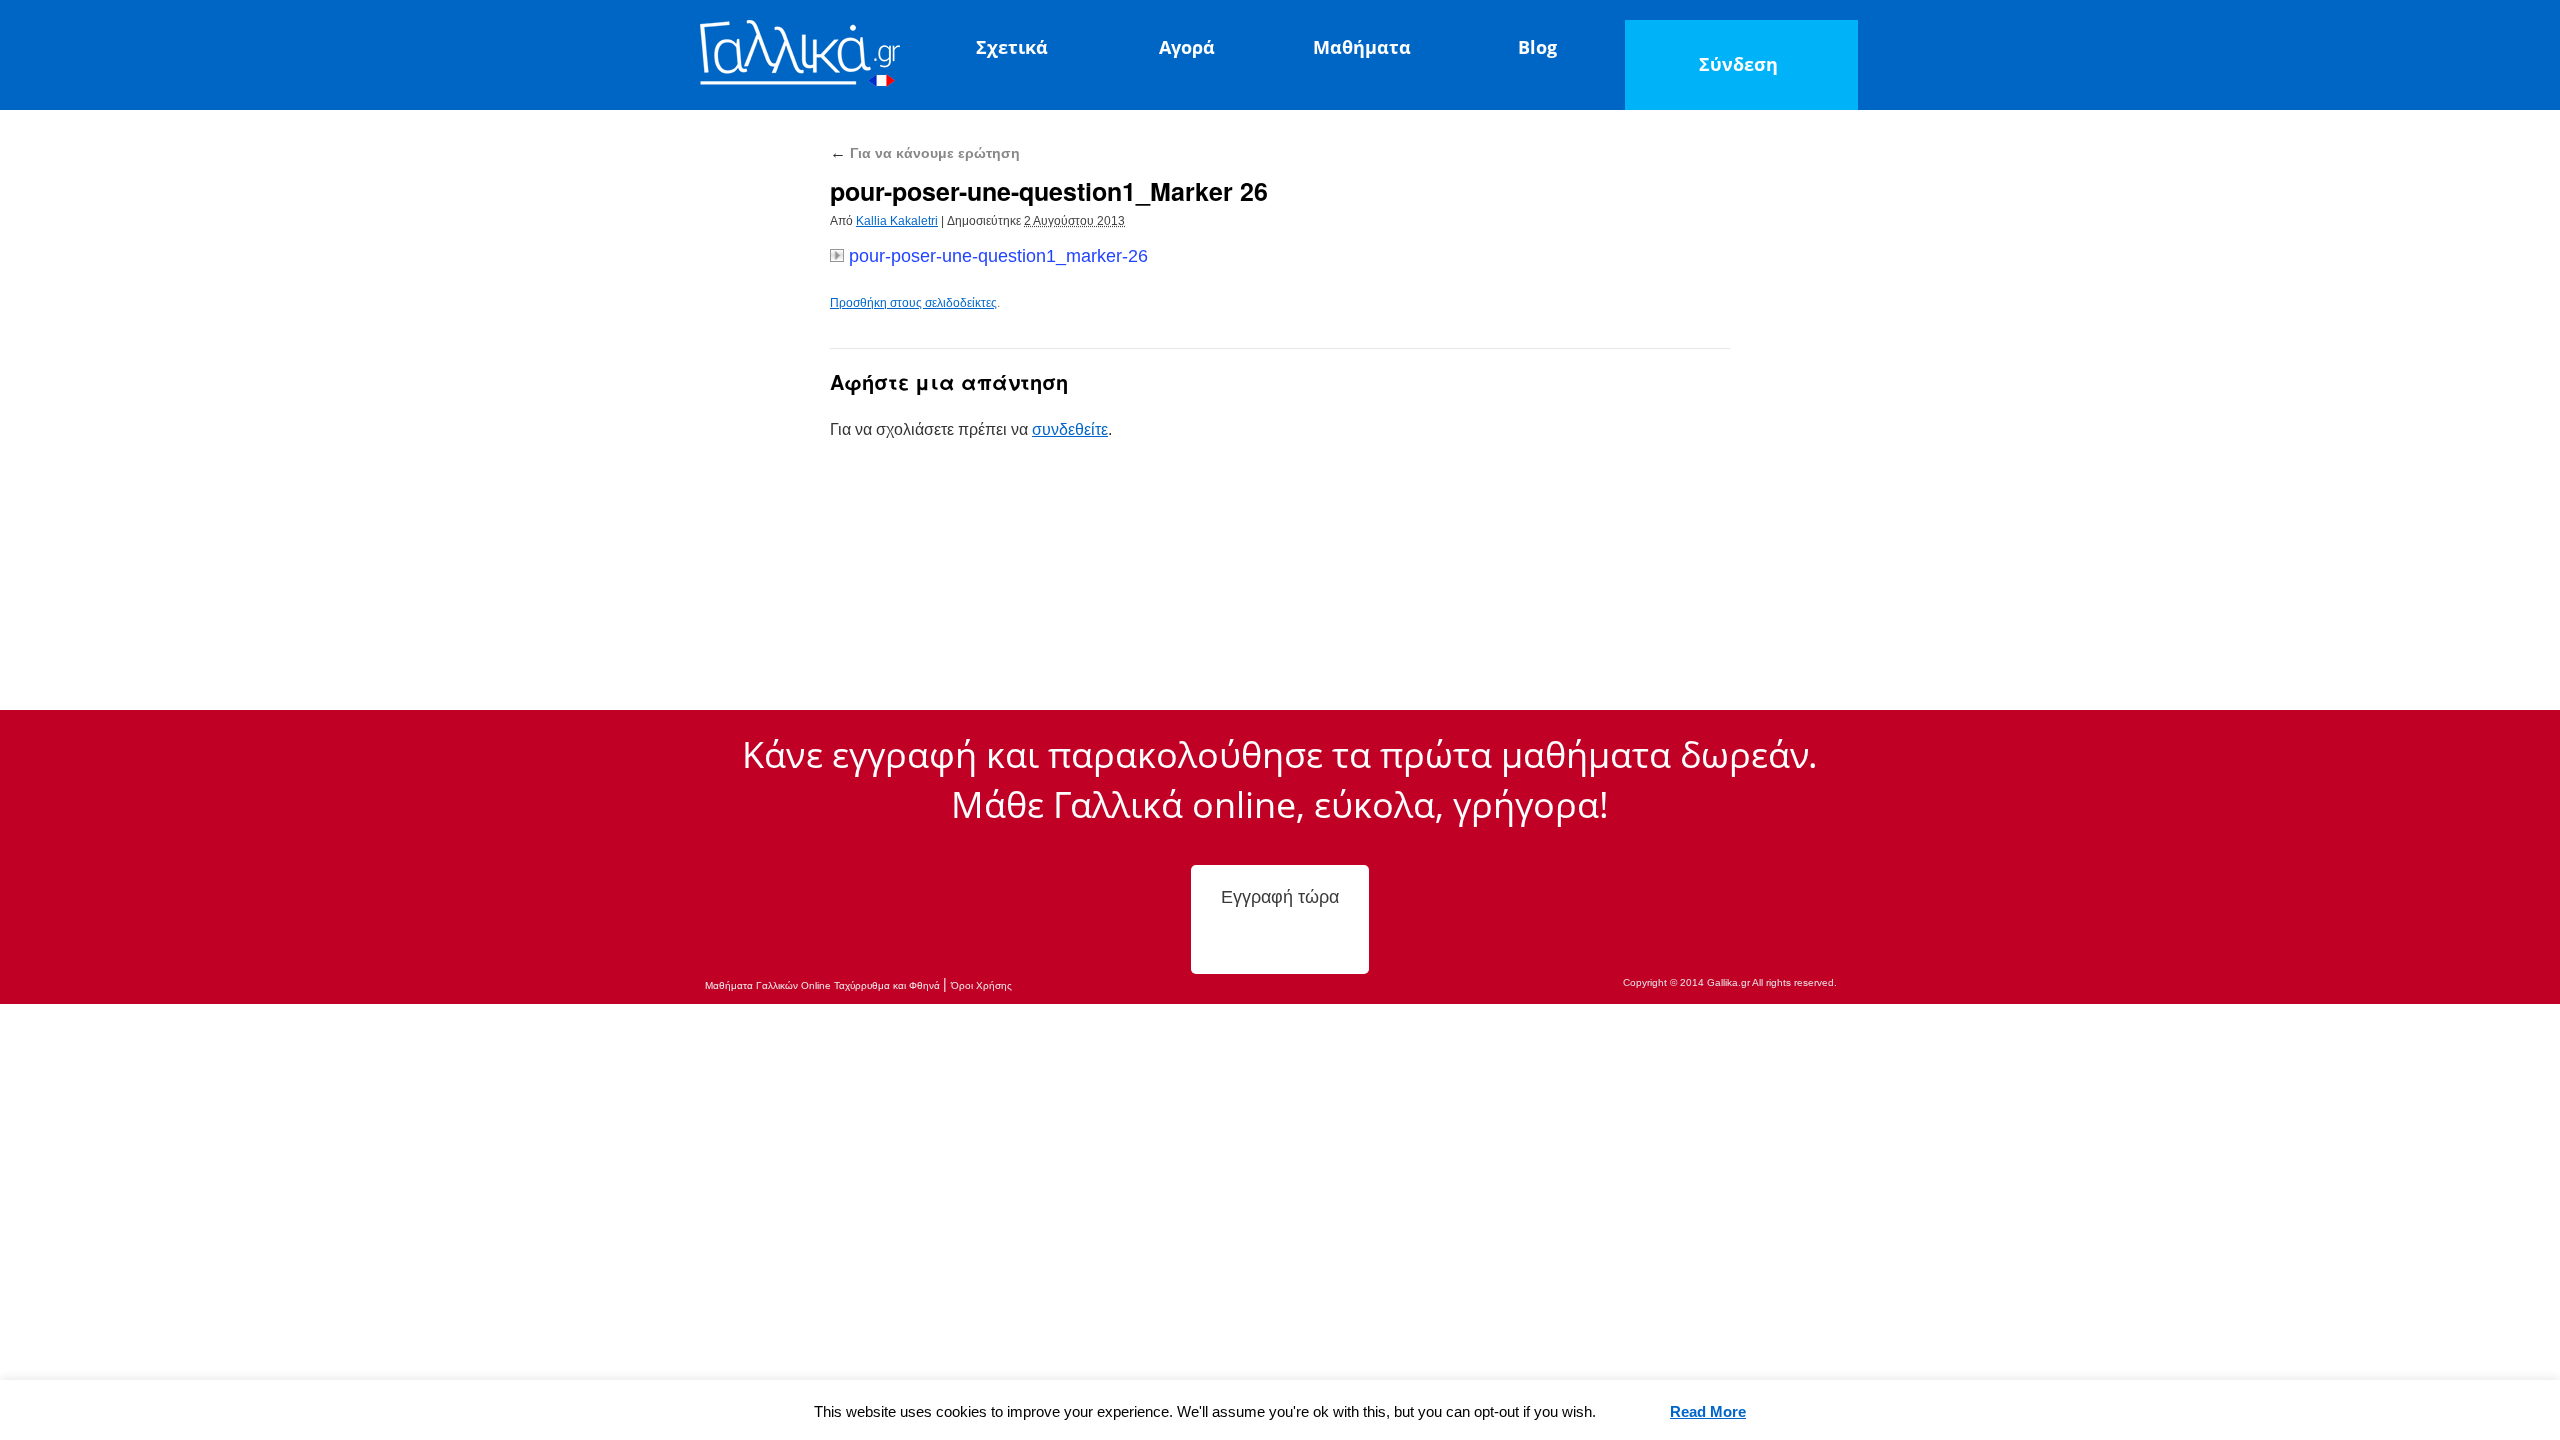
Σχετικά (1012, 47)
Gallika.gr (1728, 982)
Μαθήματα (1362, 47)
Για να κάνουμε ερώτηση (925, 153)
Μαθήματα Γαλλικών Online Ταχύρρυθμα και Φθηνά (824, 985)
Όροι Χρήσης (981, 985)
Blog (1537, 47)
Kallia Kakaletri (897, 221)
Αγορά (1187, 47)
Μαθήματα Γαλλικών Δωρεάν (800, 57)
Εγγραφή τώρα (1280, 897)
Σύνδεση (1738, 64)
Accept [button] (1633, 1412)
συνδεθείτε (1070, 429)
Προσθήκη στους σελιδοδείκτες (913, 303)
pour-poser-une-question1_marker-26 (998, 256)
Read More (1708, 1411)
